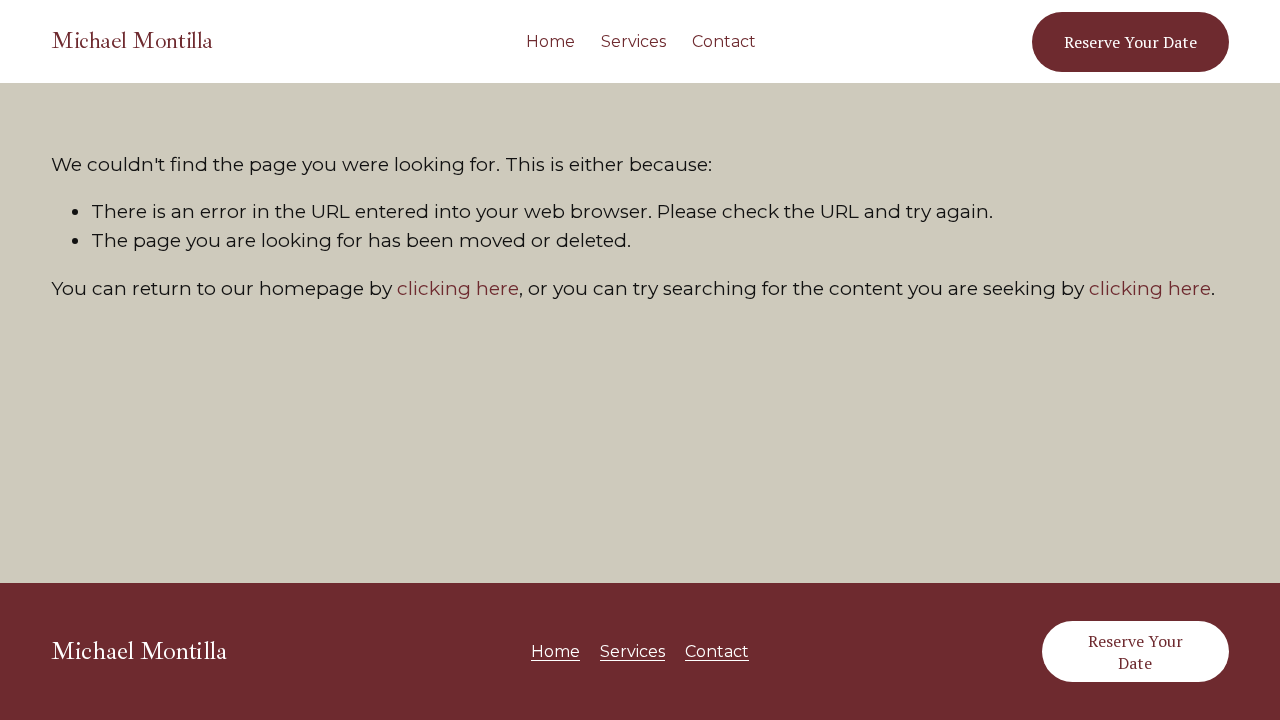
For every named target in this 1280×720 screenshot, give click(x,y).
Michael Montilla (131, 40)
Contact (724, 41)
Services (633, 41)
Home (550, 41)
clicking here (458, 288)
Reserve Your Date (1130, 42)
